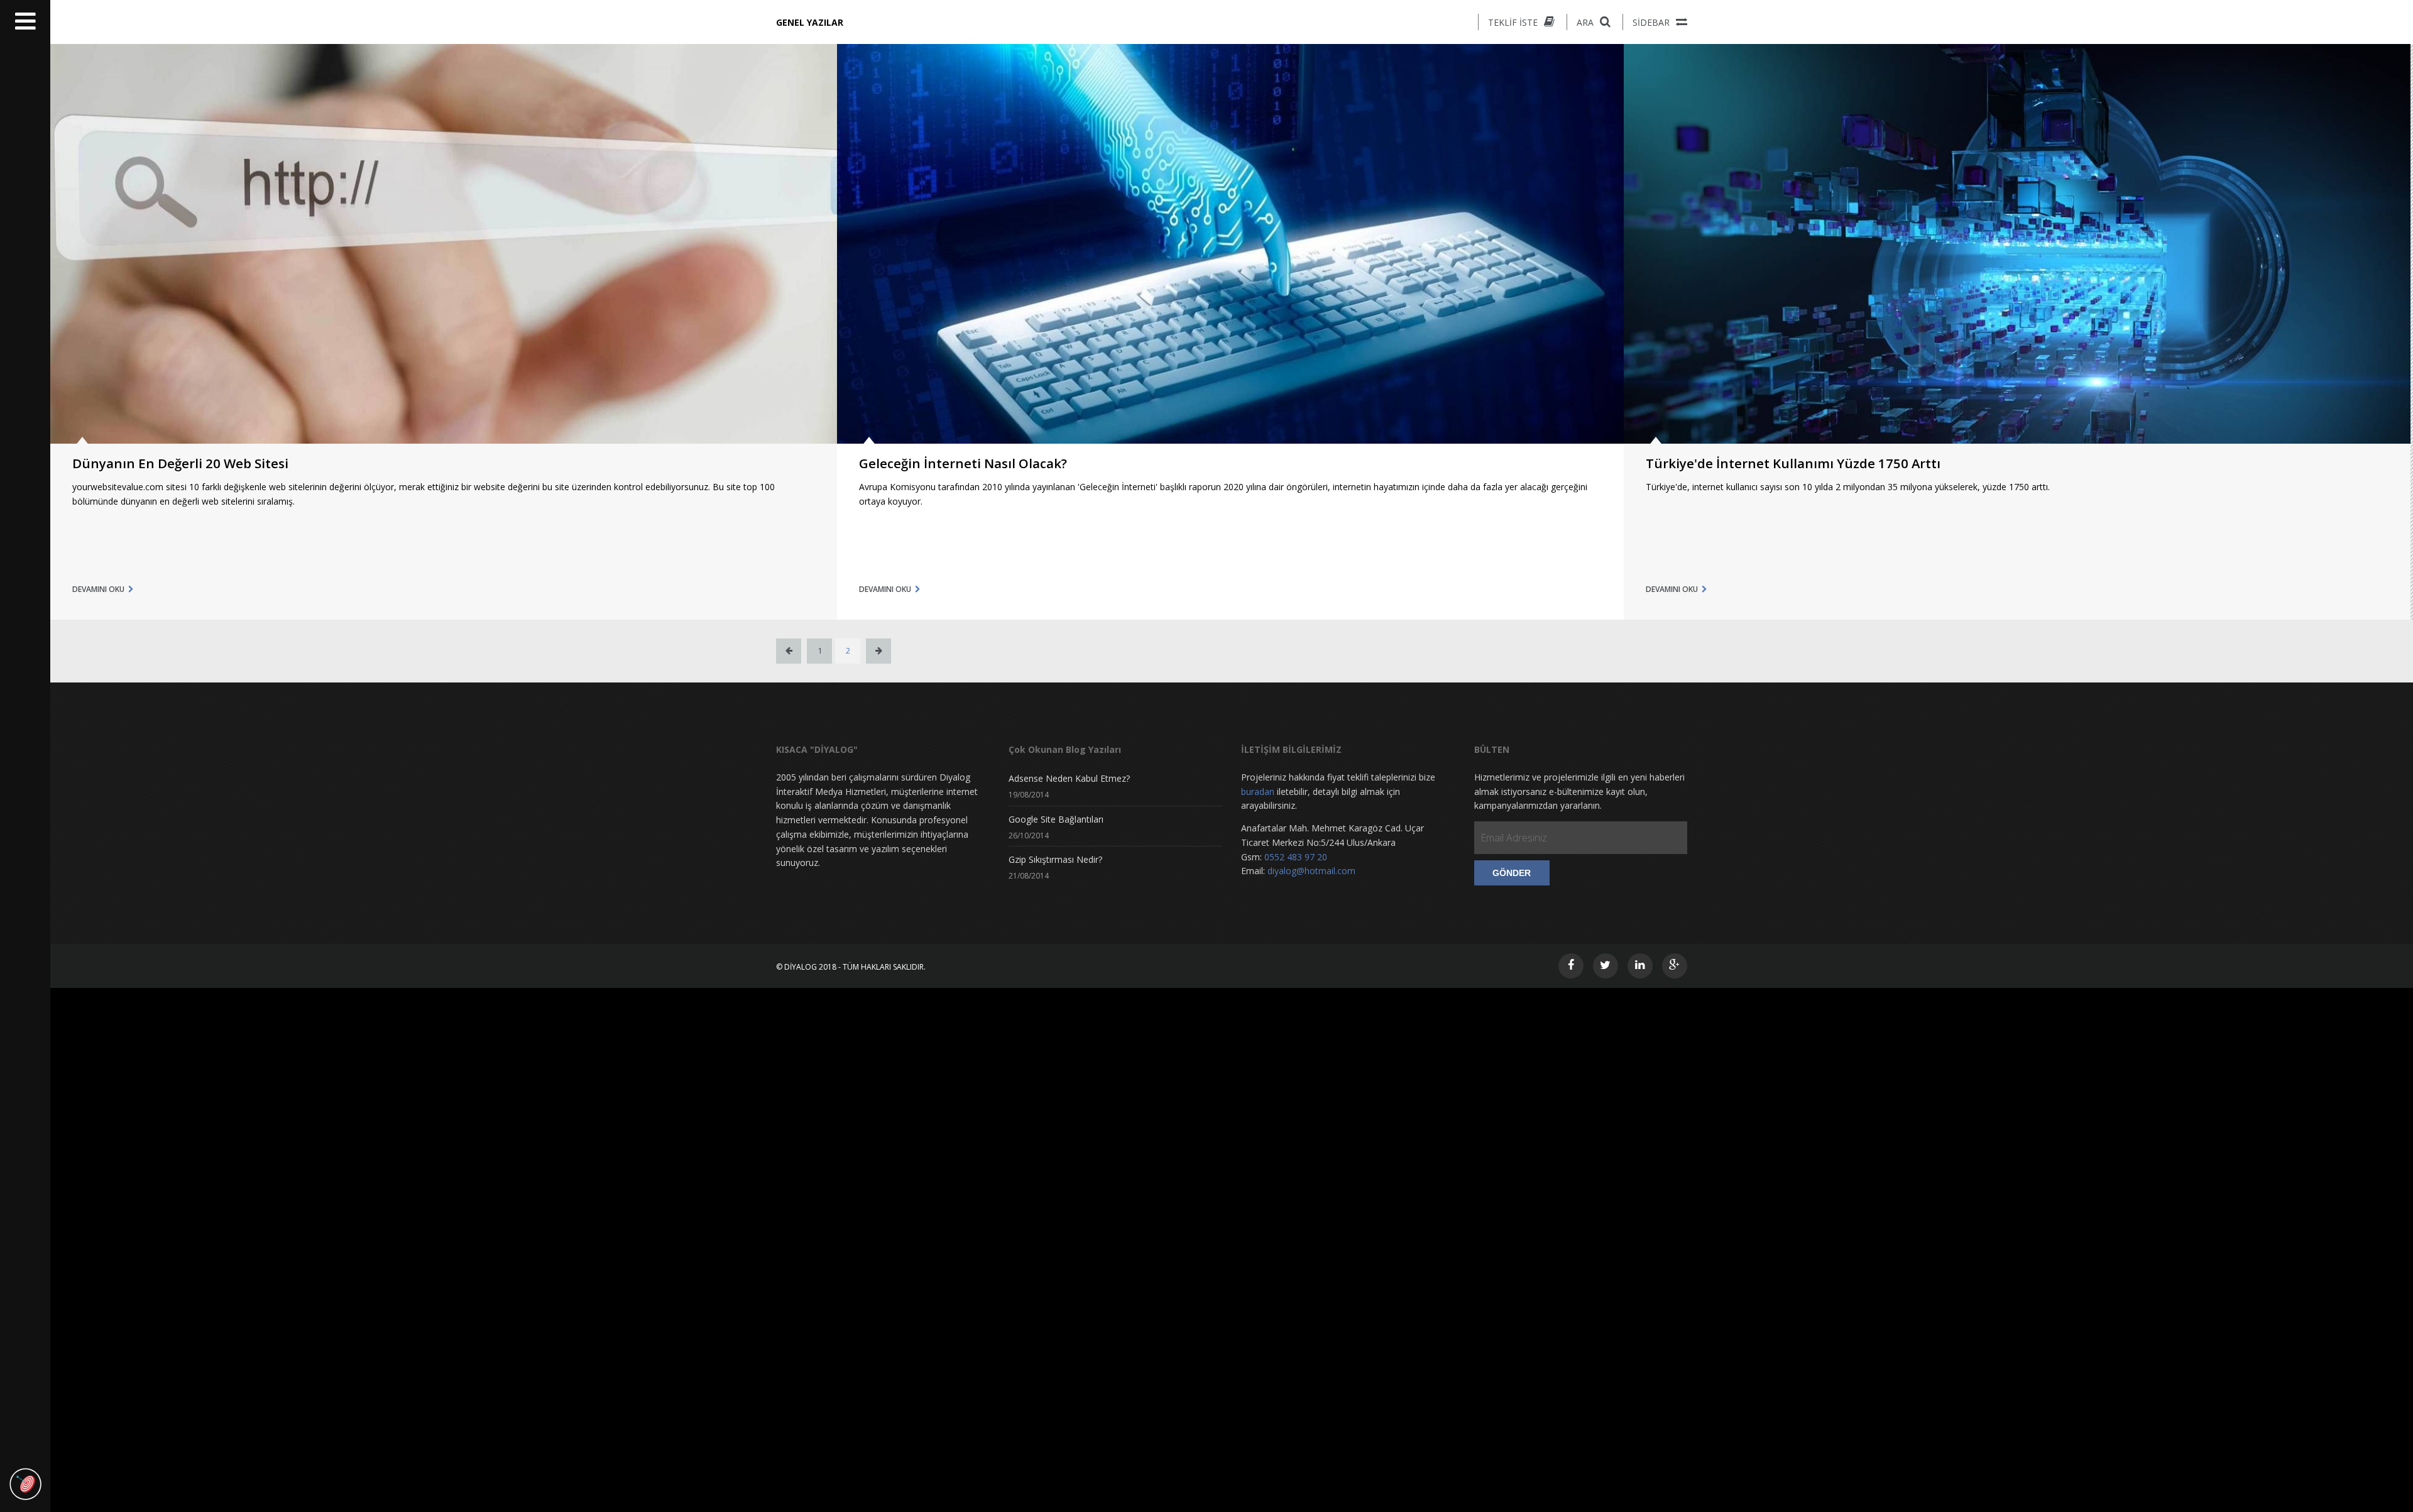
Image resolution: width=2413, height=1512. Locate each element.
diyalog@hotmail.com (1311, 871)
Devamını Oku (98, 589)
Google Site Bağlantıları (1056, 819)
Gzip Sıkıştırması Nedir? (1055, 859)
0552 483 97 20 (1296, 857)
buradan (1258, 792)
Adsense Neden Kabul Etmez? (1069, 778)
